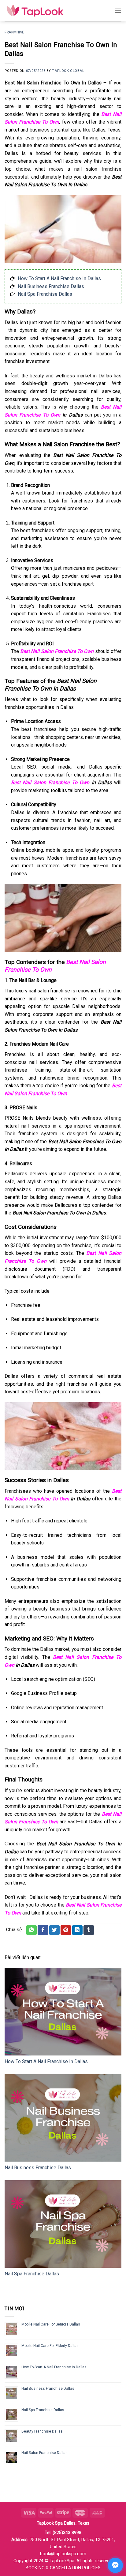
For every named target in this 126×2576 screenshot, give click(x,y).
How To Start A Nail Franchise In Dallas (59, 278)
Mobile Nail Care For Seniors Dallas (51, 2324)
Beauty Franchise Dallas (42, 2431)
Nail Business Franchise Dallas (51, 286)
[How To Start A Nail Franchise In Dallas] (63, 2012)
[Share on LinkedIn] (77, 1930)
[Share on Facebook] (43, 1930)
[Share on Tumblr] (89, 1930)
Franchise (14, 32)
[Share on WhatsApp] (31, 1930)
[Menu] (118, 11)
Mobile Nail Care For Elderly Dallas (50, 2346)
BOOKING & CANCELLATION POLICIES (63, 2568)
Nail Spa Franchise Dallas (45, 294)
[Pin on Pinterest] (66, 1930)
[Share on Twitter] (54, 1930)
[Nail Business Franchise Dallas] (63, 2118)
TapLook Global (68, 71)
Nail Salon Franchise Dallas (44, 2453)
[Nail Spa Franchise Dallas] (63, 2224)
